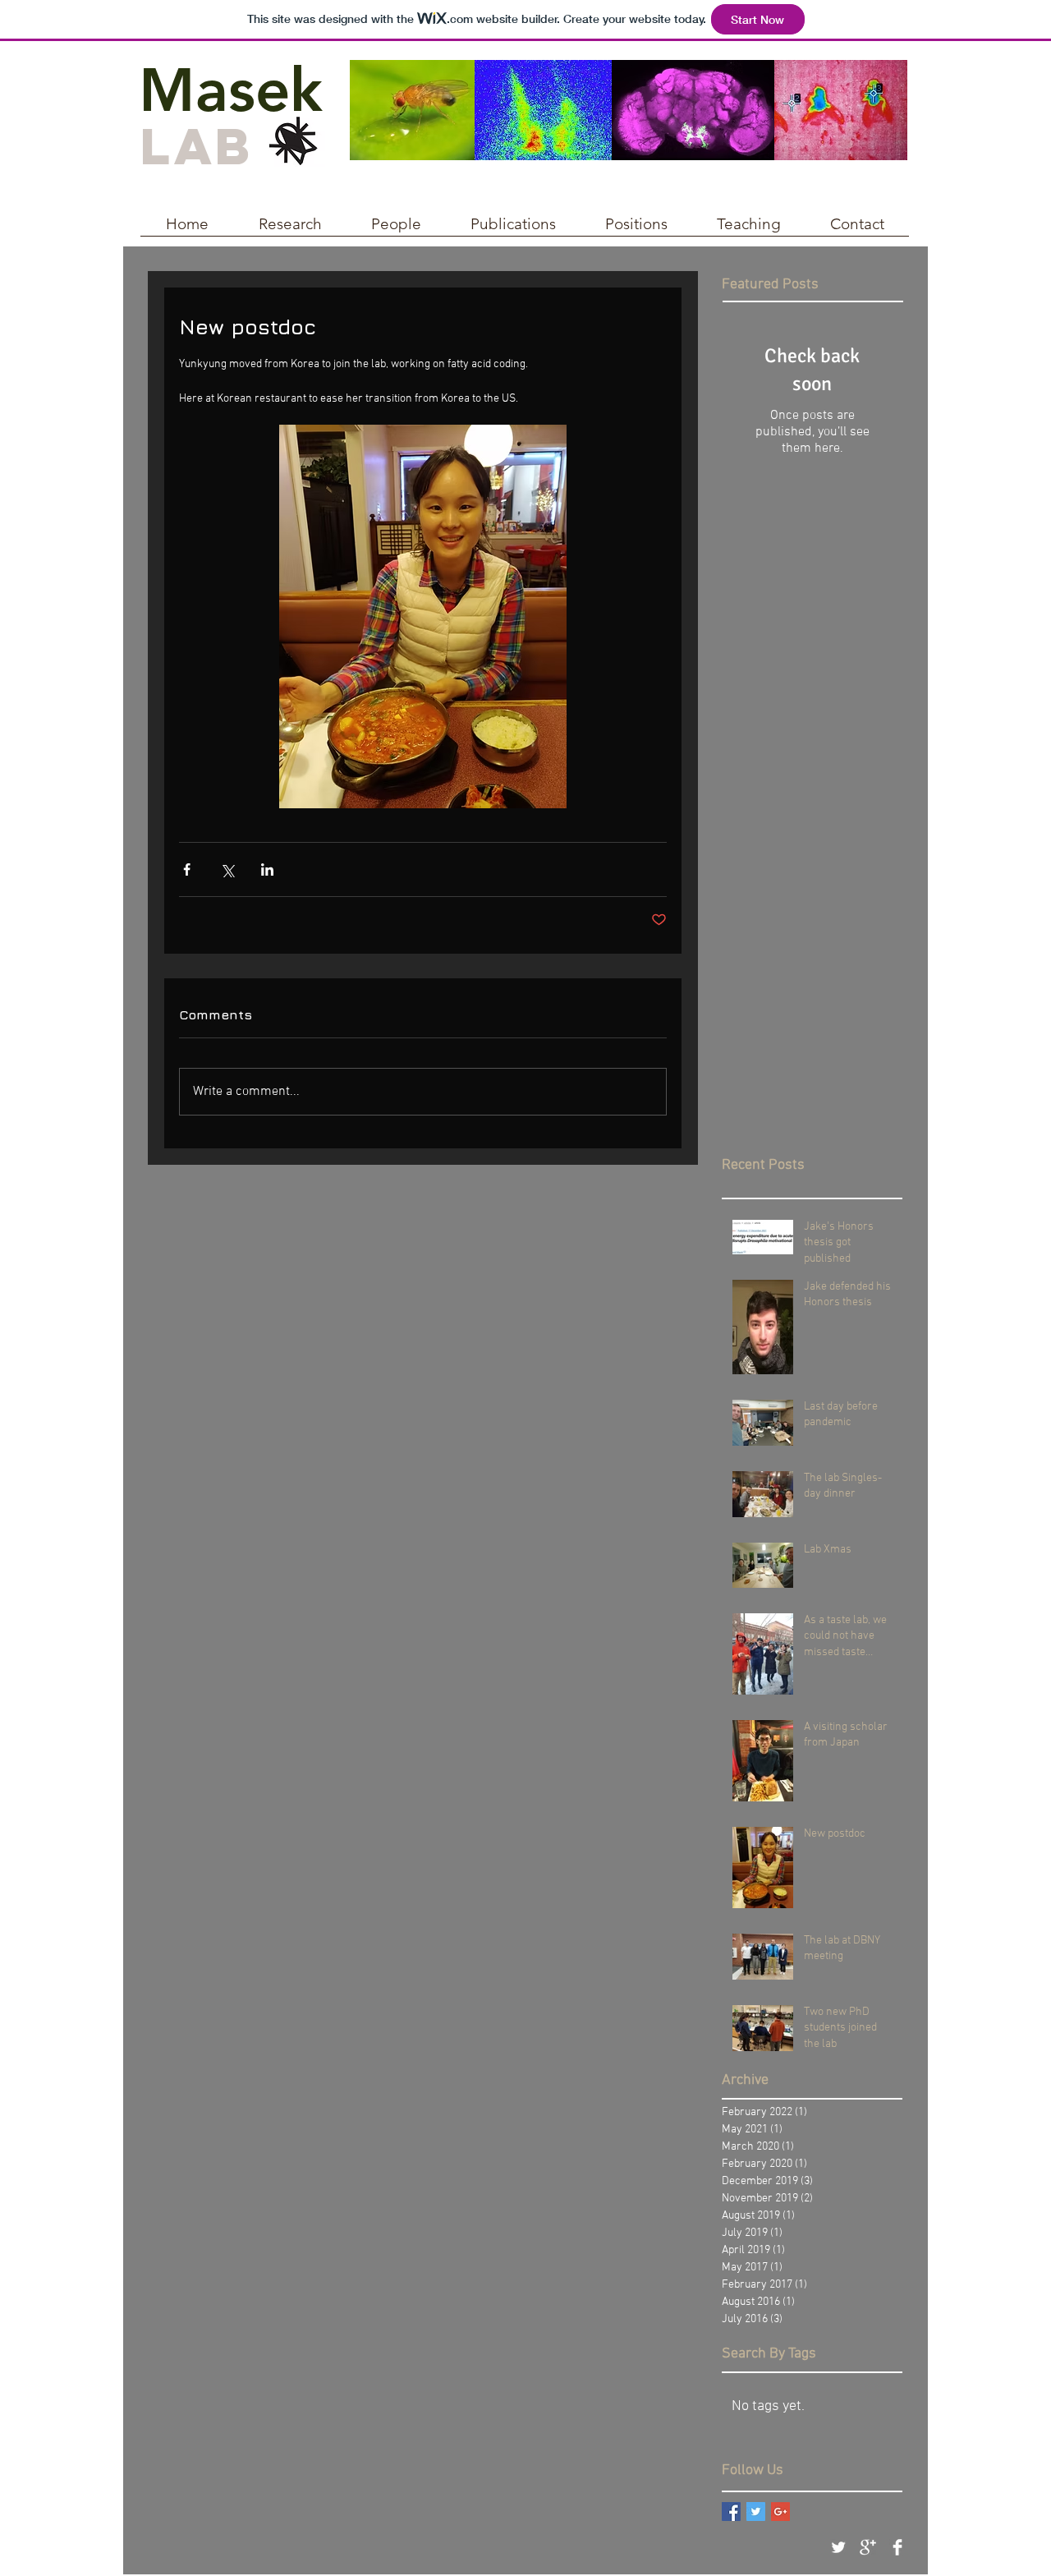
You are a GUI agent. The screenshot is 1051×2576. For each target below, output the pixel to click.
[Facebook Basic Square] (731, 2512)
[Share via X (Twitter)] (227, 869)
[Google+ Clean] (868, 2547)
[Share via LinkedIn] (267, 869)
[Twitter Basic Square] (756, 2512)
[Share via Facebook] (187, 869)
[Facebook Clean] (897, 2547)
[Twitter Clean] (838, 2547)
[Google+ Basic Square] (780, 2512)
